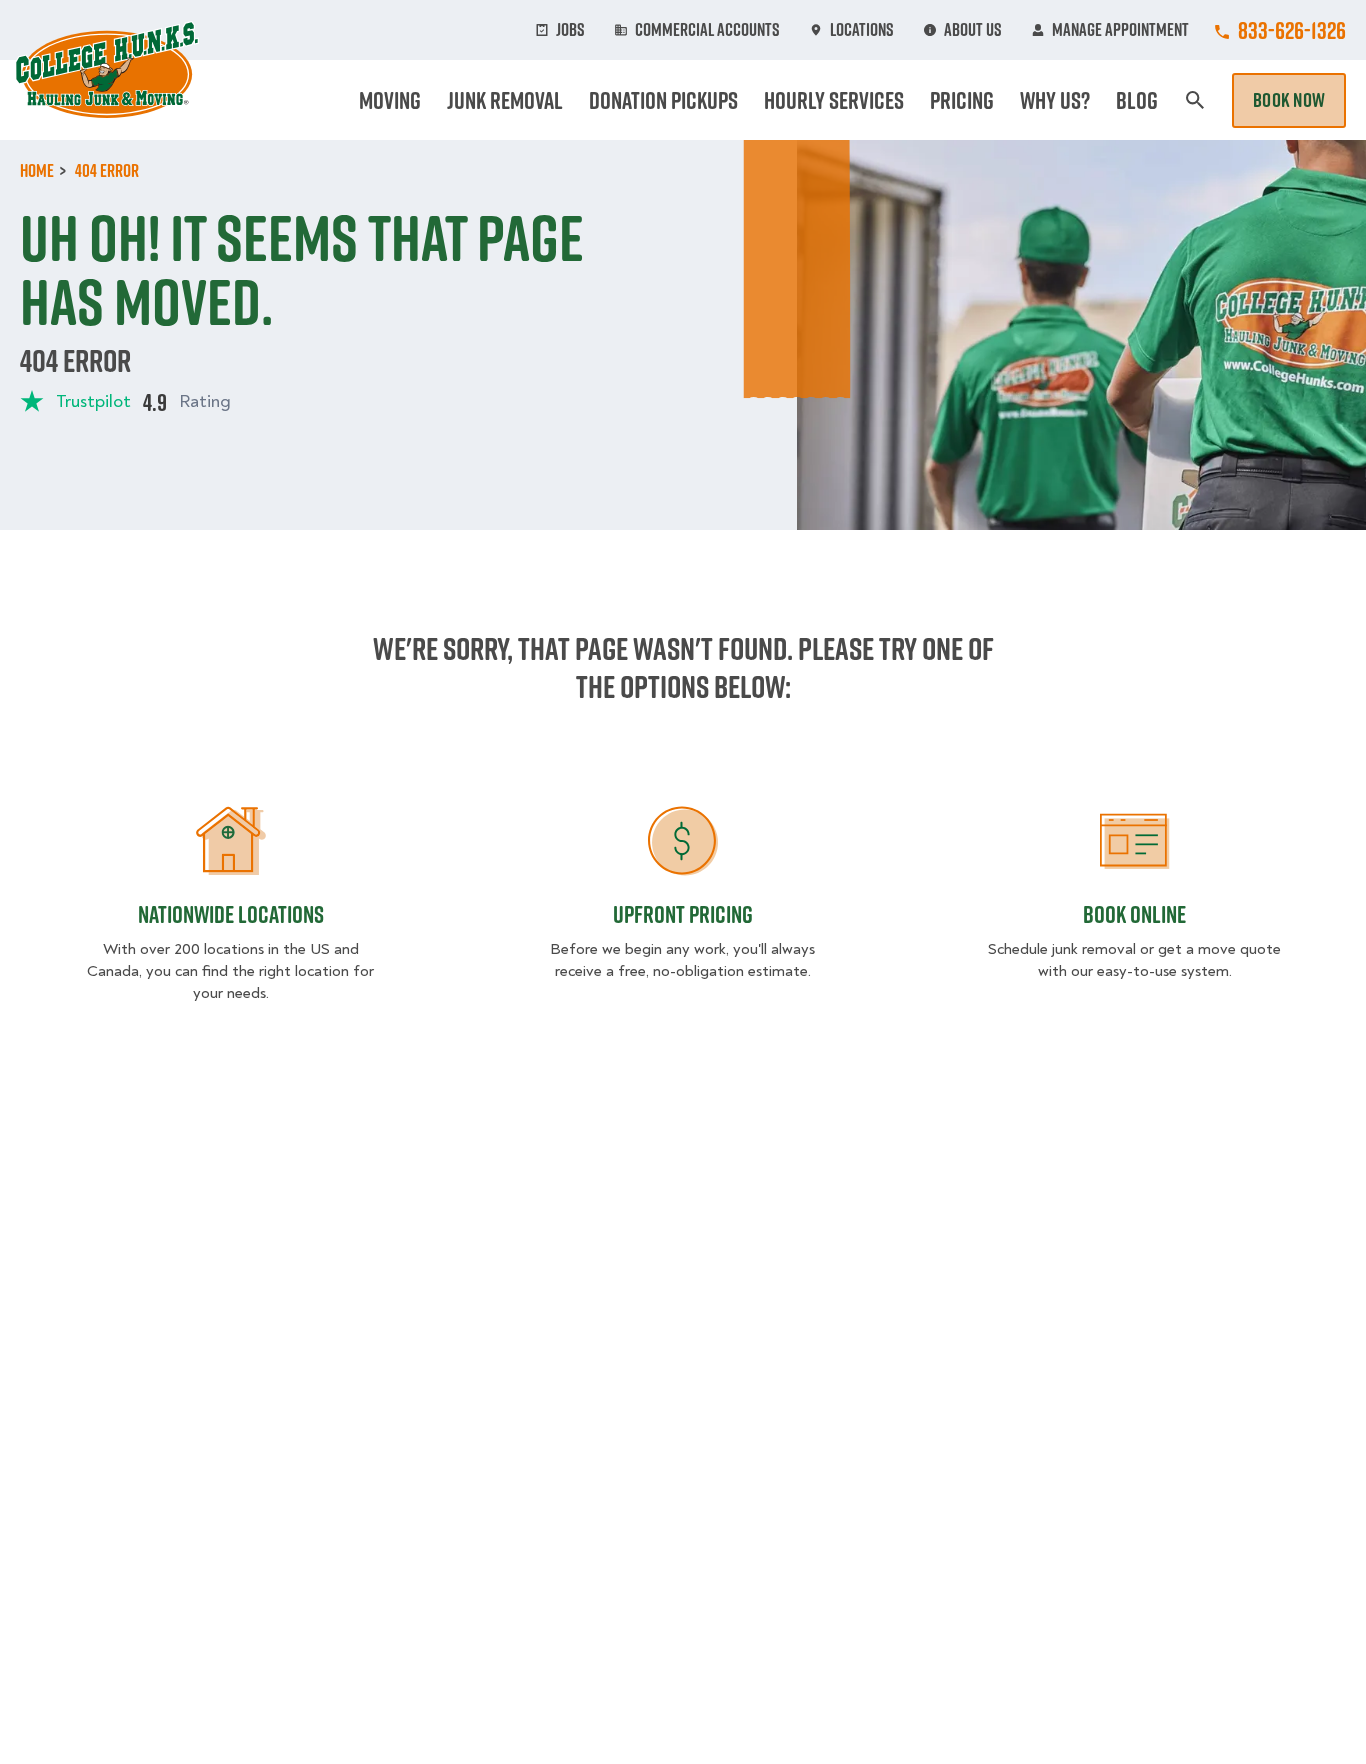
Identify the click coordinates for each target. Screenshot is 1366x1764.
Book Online (1134, 914)
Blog (1137, 100)
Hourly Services (834, 100)
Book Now (1289, 100)
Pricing (962, 100)
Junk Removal (505, 100)
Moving (390, 100)
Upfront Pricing (683, 914)
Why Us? (1055, 100)
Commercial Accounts (707, 30)
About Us (973, 30)
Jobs (570, 30)
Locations (862, 30)
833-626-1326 (1292, 30)
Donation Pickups (663, 100)
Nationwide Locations (231, 914)
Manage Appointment (1120, 30)
